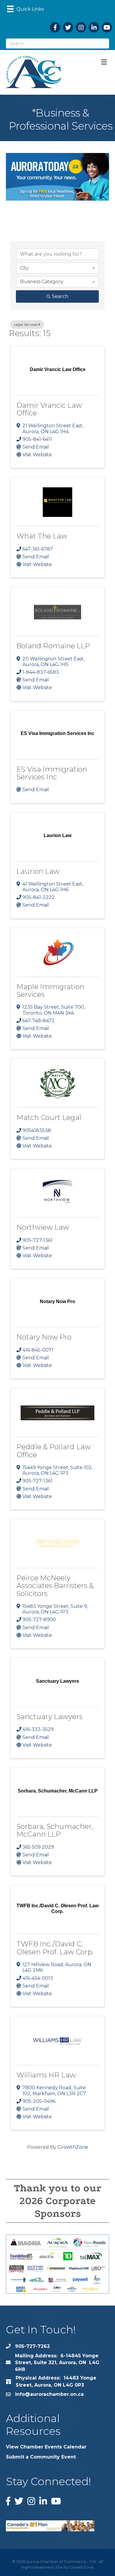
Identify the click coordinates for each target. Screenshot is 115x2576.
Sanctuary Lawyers (50, 1717)
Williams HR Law (46, 2075)
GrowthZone (73, 2147)
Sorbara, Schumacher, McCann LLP (55, 1830)
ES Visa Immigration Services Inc (52, 773)
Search (60, 296)
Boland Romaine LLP (53, 646)
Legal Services (26, 324)
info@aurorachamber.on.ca (49, 2394)
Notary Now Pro (44, 1337)
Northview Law (43, 1227)
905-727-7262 (32, 2346)
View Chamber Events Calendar (46, 2447)
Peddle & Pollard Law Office (54, 1451)
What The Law (42, 536)
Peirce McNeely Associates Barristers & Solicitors (55, 1586)
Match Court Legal (49, 1117)
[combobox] (57, 268)
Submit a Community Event (41, 2457)
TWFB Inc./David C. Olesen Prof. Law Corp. (55, 1948)
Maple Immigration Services (50, 990)
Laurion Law (38, 871)
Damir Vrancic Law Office (49, 409)
